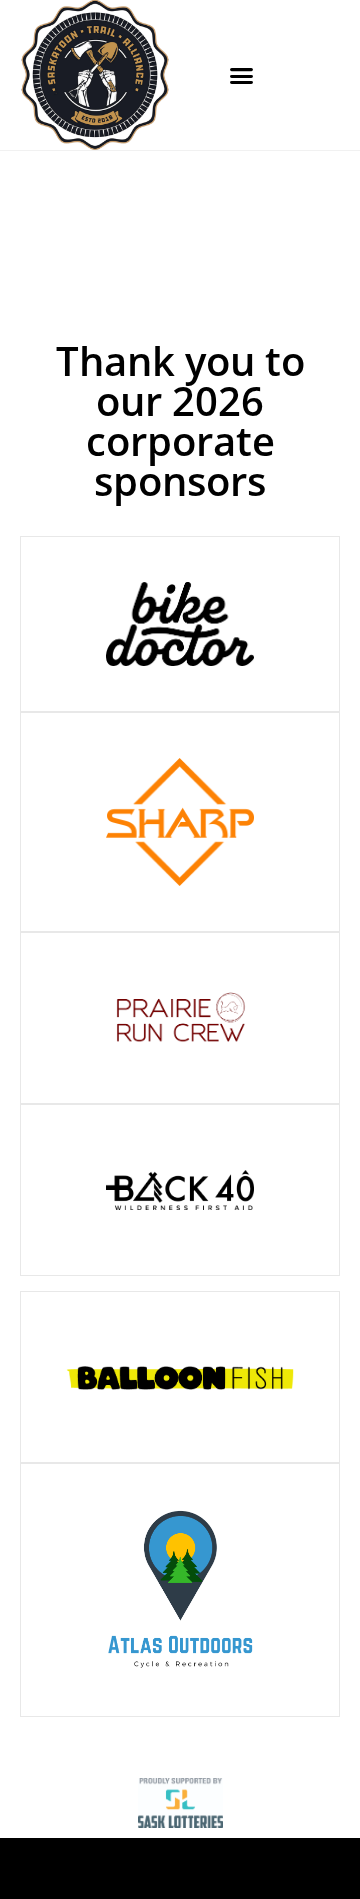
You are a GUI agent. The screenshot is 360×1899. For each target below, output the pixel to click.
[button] (242, 75)
